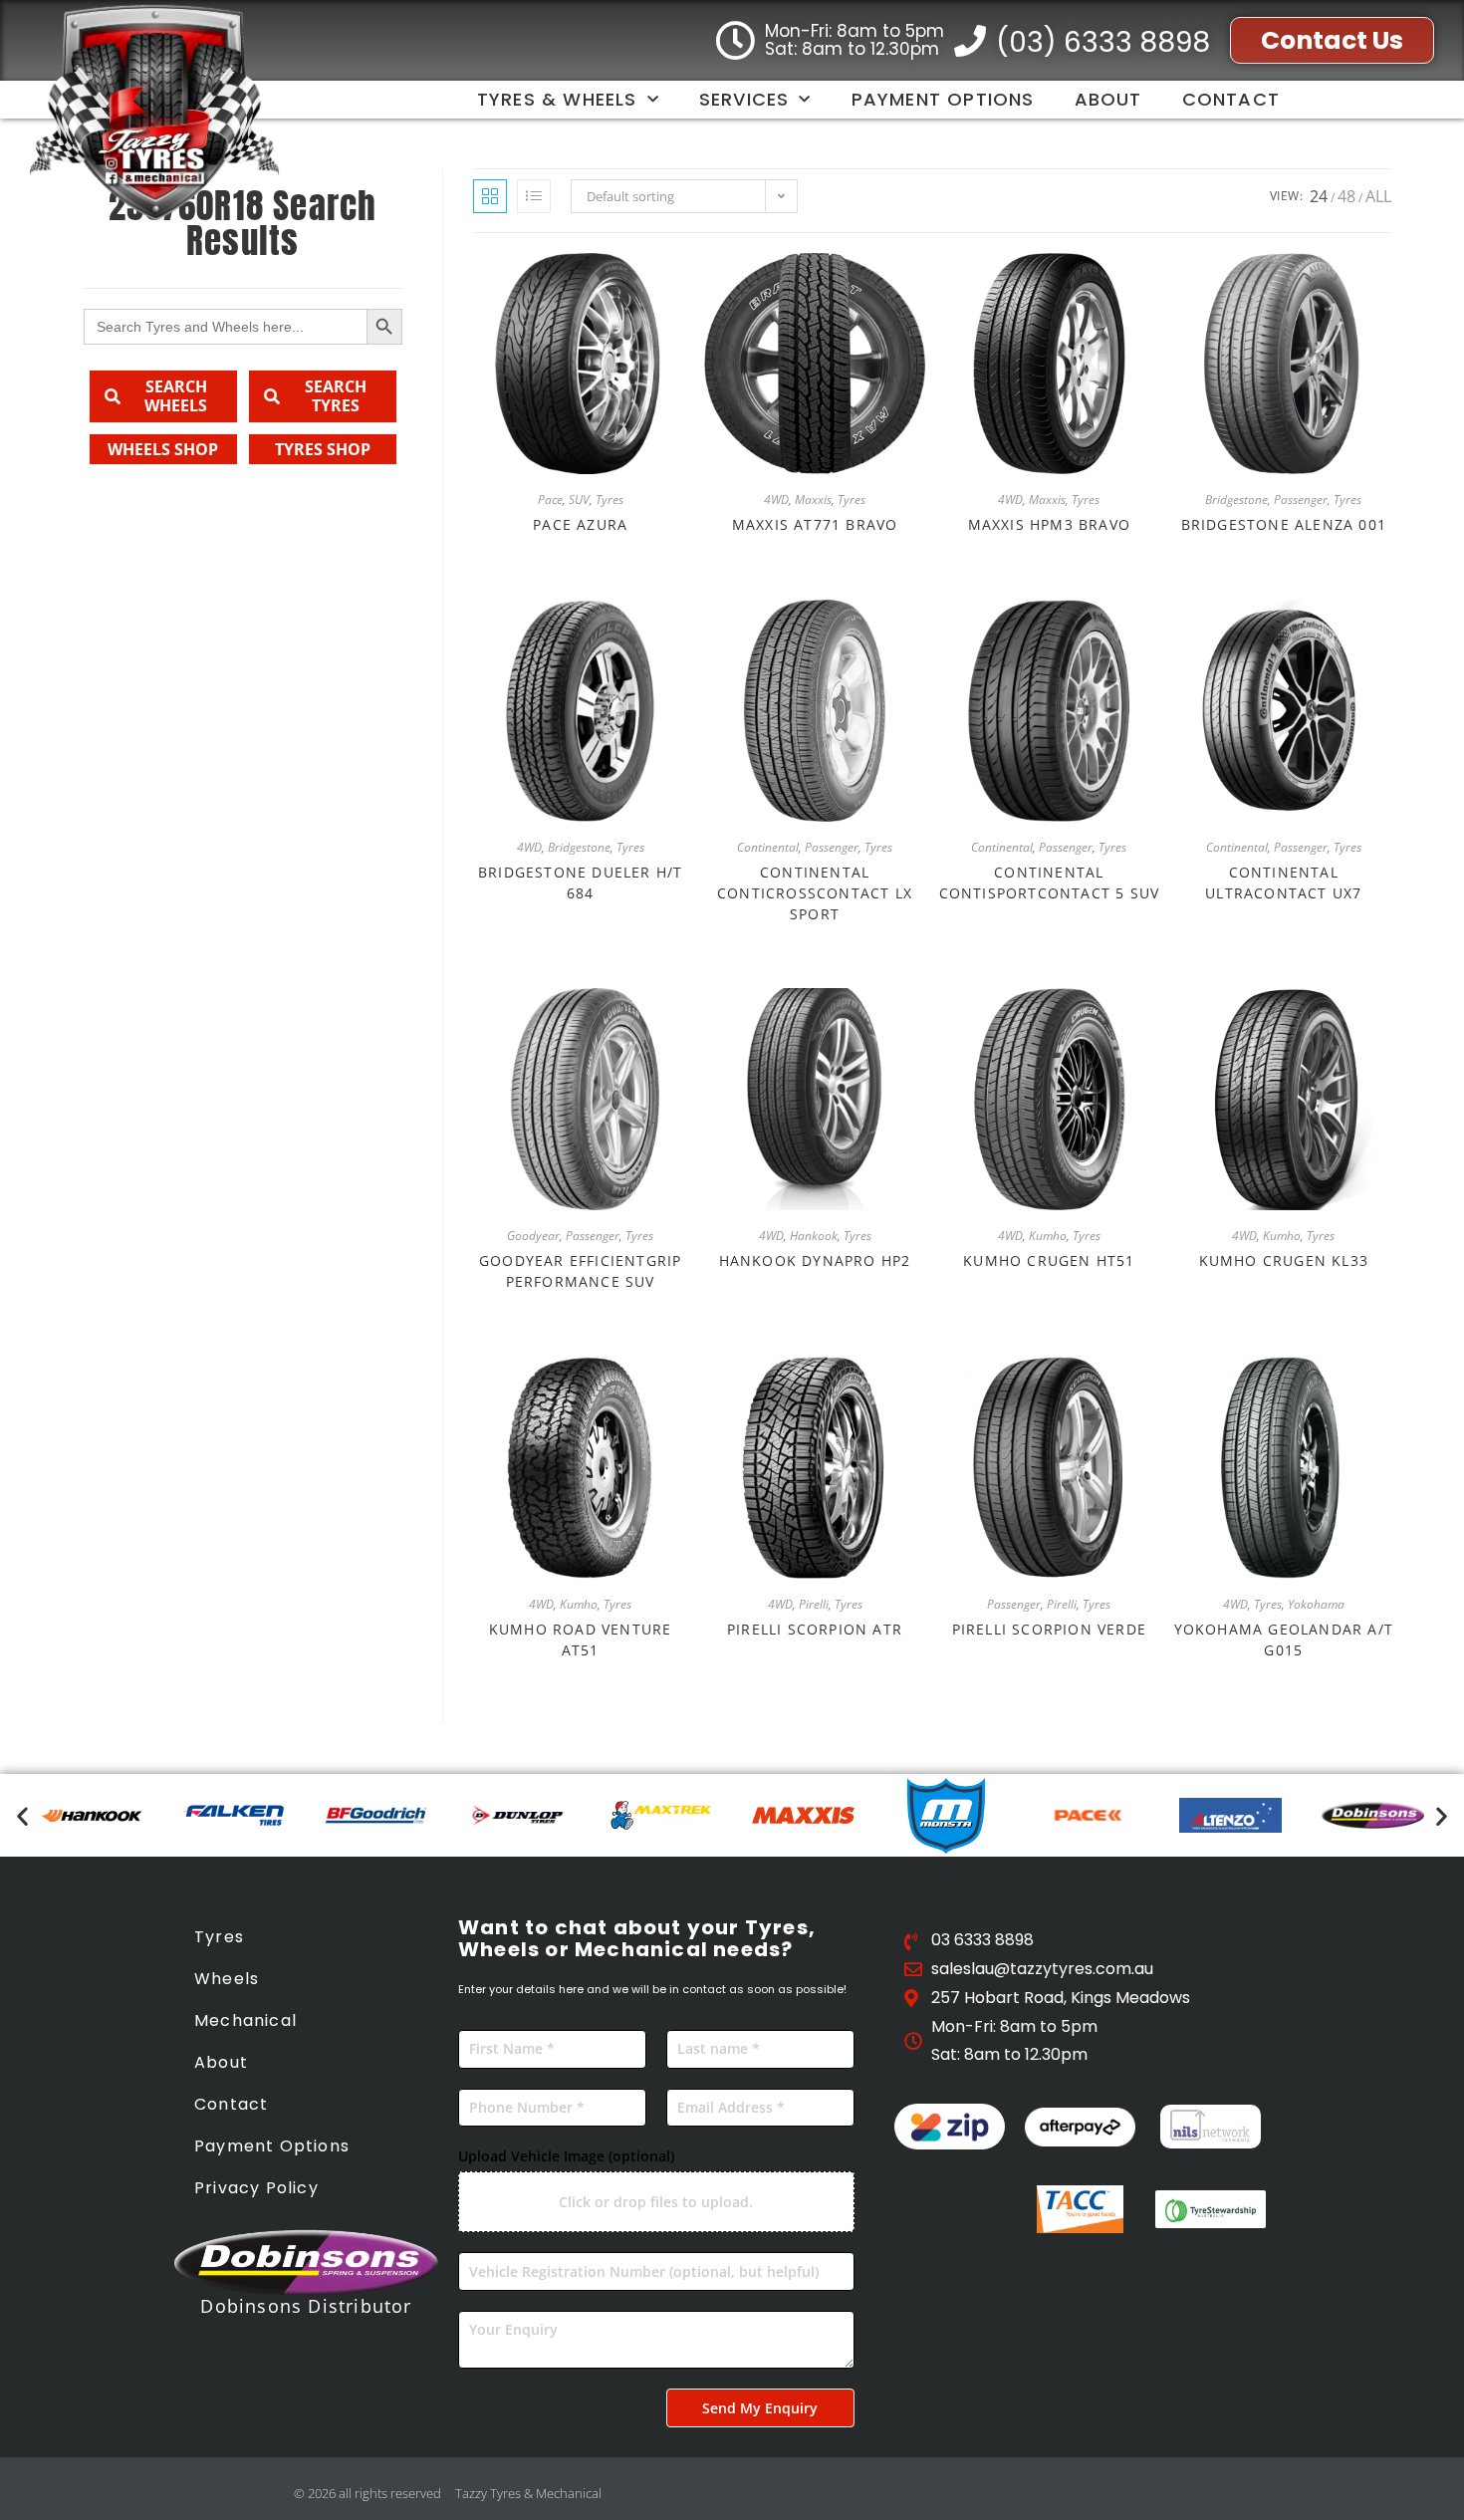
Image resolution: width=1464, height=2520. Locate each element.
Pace (550, 500)
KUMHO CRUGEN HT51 (1049, 1260)
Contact (1231, 99)
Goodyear (533, 1236)
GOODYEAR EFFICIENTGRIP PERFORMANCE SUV (580, 1271)
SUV (579, 500)
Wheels (227, 1979)
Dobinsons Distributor (306, 2306)
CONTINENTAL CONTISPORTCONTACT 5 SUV (1050, 882)
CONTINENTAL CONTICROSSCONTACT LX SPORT (815, 893)
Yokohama (1316, 1604)
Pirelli (814, 1604)
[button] (22, 1815)
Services (744, 99)
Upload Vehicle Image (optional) (566, 2156)
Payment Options (943, 99)
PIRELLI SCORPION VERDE (1049, 1629)
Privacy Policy (256, 2188)
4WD (776, 500)
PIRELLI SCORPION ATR (815, 1629)
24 (1319, 196)
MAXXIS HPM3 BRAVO (1049, 524)
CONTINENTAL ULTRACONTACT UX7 (1283, 882)
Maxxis (813, 500)
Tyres (610, 500)
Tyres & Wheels (557, 99)
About (1108, 99)
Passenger (1301, 500)
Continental (768, 847)
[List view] (534, 196)
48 (1346, 196)
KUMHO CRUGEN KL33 (1284, 1260)
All (1378, 196)
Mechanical (245, 2020)
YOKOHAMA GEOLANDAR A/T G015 (1284, 1639)
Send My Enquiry (760, 2408)
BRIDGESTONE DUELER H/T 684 (580, 882)
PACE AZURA (580, 524)
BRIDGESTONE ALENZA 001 (1284, 524)
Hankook (814, 1236)
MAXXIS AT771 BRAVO (815, 524)
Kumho (1048, 1236)
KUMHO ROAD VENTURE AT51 (581, 1639)
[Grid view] (490, 196)
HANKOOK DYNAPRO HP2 (815, 1260)
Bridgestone (1236, 500)
